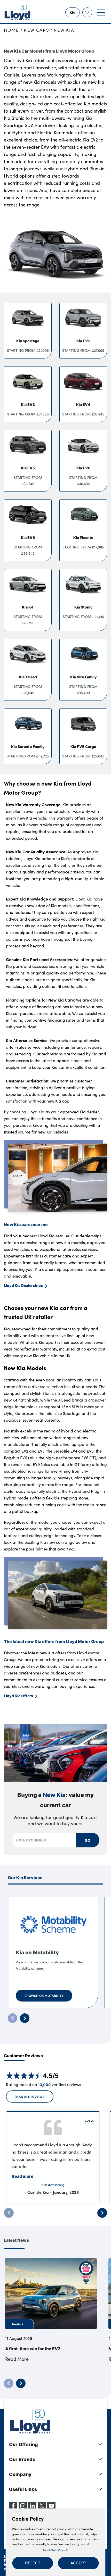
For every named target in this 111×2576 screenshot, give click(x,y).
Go (88, 1840)
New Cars (37, 30)
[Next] (102, 2213)
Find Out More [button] (55, 2550)
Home (11, 30)
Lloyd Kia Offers (18, 1696)
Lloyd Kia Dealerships (23, 1285)
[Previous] (9, 2213)
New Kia (64, 30)
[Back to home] (18, 12)
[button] (33, 2563)
